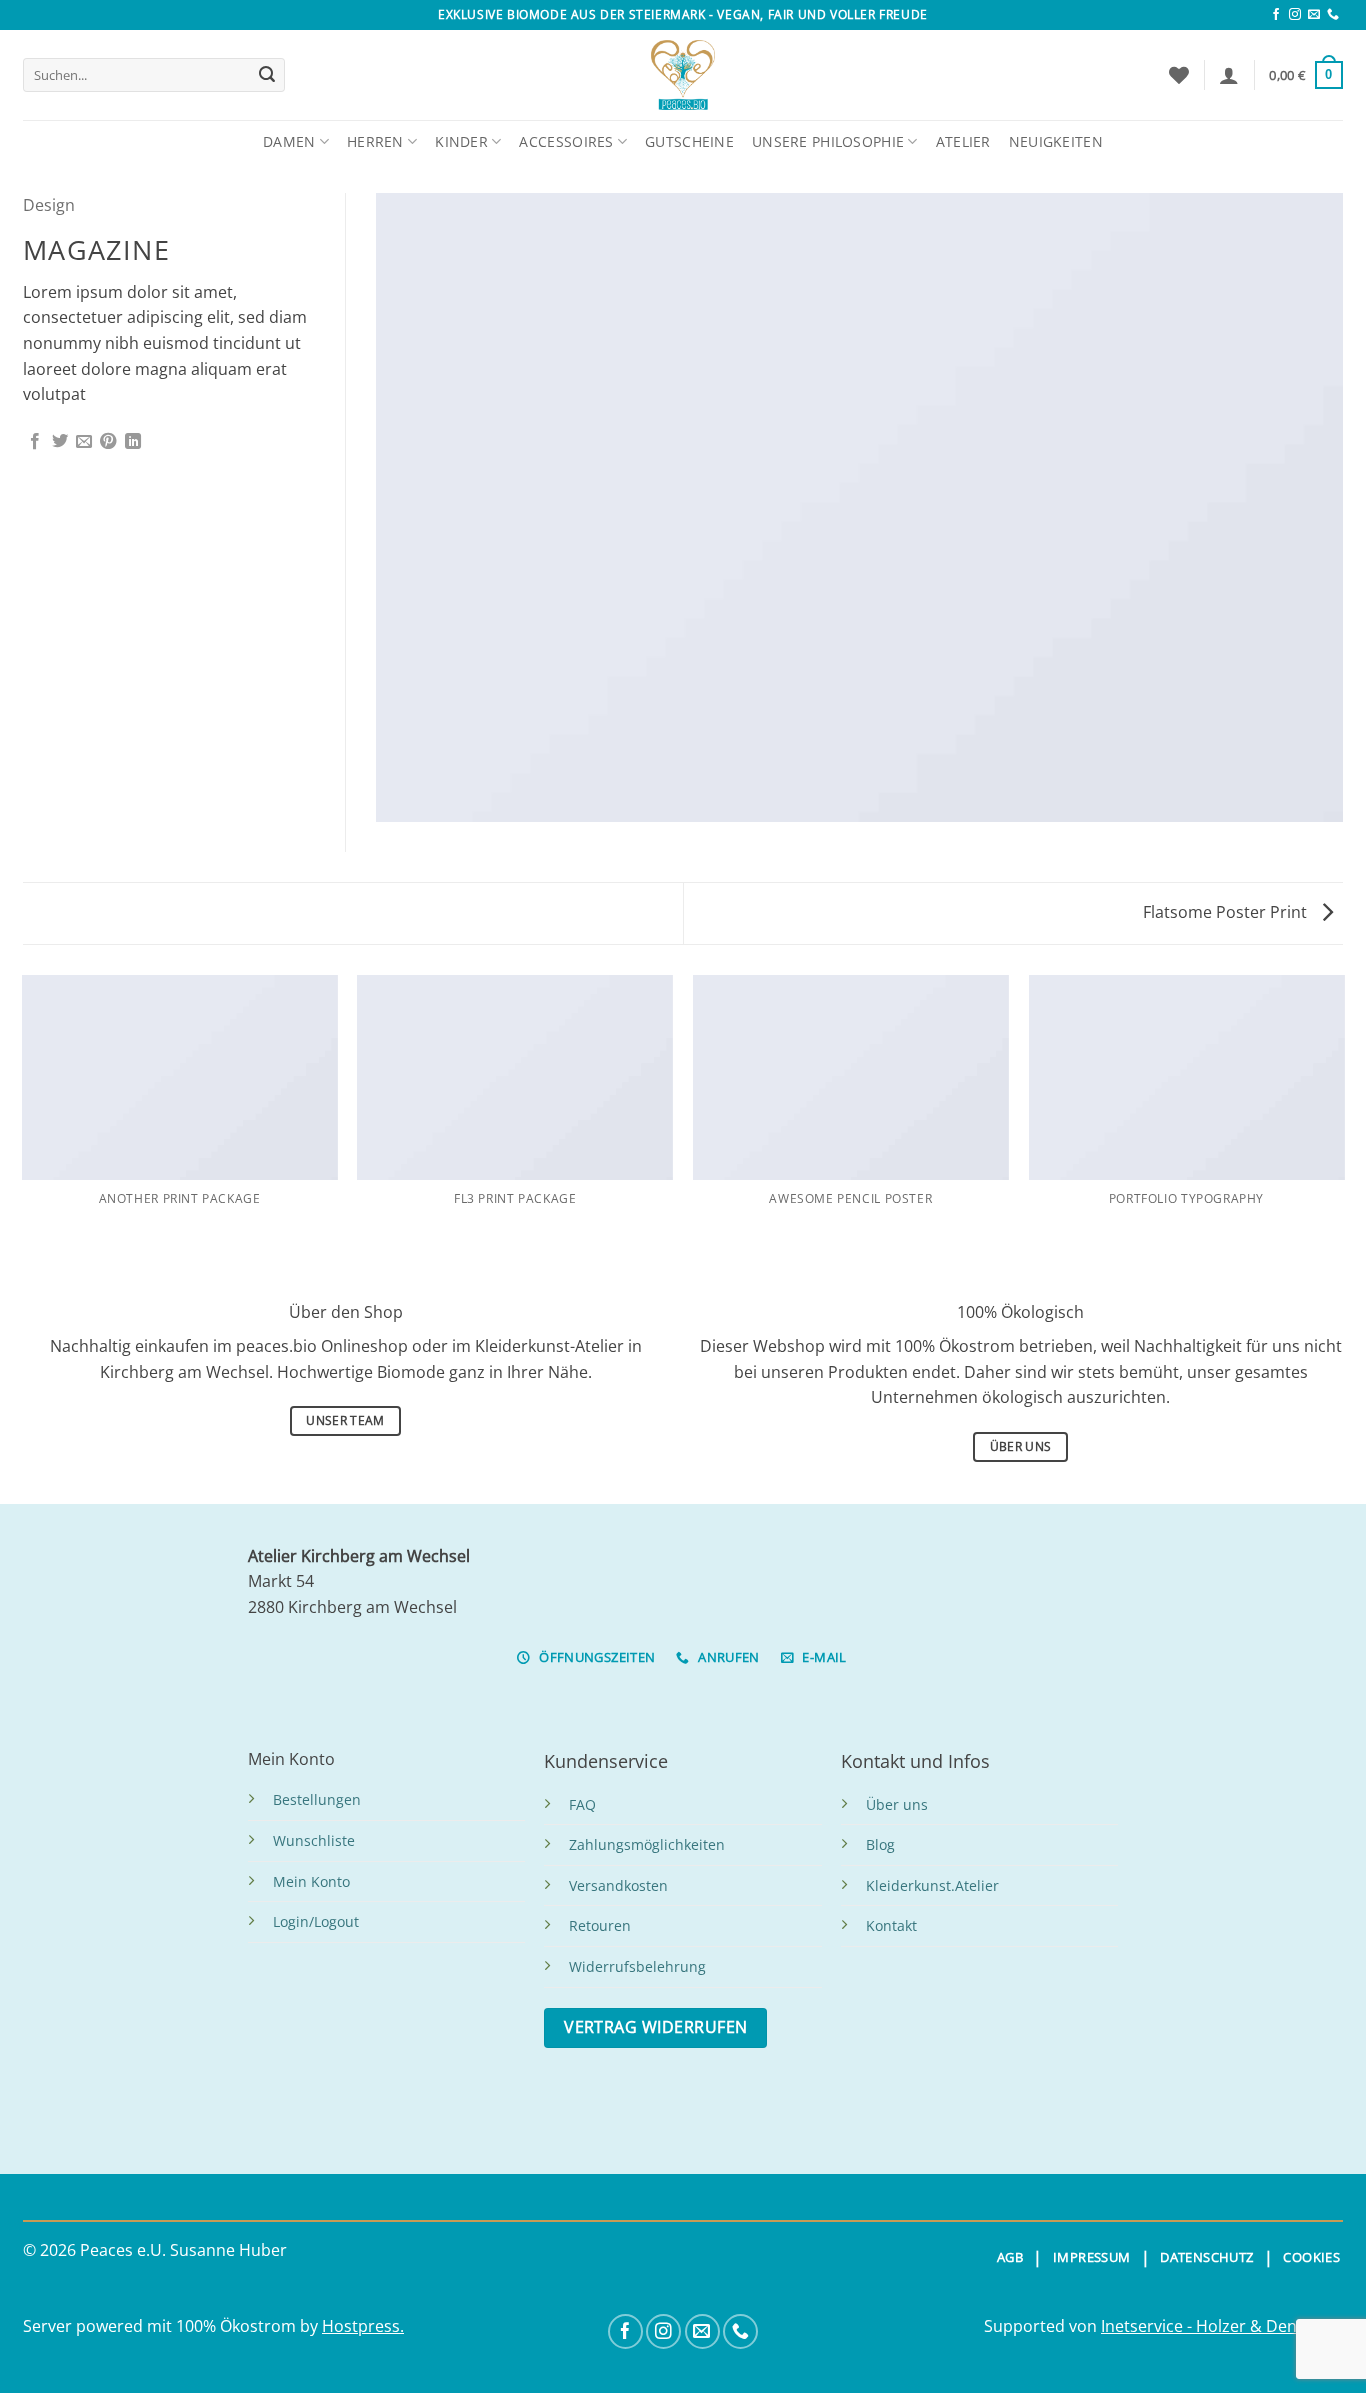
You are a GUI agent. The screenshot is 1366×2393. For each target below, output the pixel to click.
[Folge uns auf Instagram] (1295, 15)
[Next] (1343, 1116)
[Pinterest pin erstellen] (108, 442)
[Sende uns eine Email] (1314, 15)
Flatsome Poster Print (1227, 912)
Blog (880, 1844)
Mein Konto (311, 1881)
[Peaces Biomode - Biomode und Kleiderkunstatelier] (683, 75)
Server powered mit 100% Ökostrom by (172, 2326)
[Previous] (23, 1116)
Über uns (897, 1804)
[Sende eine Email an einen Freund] (84, 442)
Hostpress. (363, 2326)
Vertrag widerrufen (655, 2027)
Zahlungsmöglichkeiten (647, 1844)
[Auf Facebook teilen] (35, 442)
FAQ (582, 1804)
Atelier (963, 141)
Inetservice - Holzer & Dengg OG (1222, 2326)
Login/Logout (316, 1921)
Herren (375, 141)
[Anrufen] (1333, 15)
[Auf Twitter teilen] (60, 442)
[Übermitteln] (267, 75)
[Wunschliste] (1179, 75)
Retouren (600, 1925)
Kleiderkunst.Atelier (932, 1885)
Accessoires (566, 141)
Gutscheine (689, 141)
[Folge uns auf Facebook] (1276, 15)
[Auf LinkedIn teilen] (133, 442)
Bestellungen (317, 1799)
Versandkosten (618, 1885)
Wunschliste (314, 1840)
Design (49, 205)
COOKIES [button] (1311, 2257)
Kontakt (891, 1925)
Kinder (461, 141)
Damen (289, 141)
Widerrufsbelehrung (637, 1966)
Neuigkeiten (1056, 141)
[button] (1229, 75)
